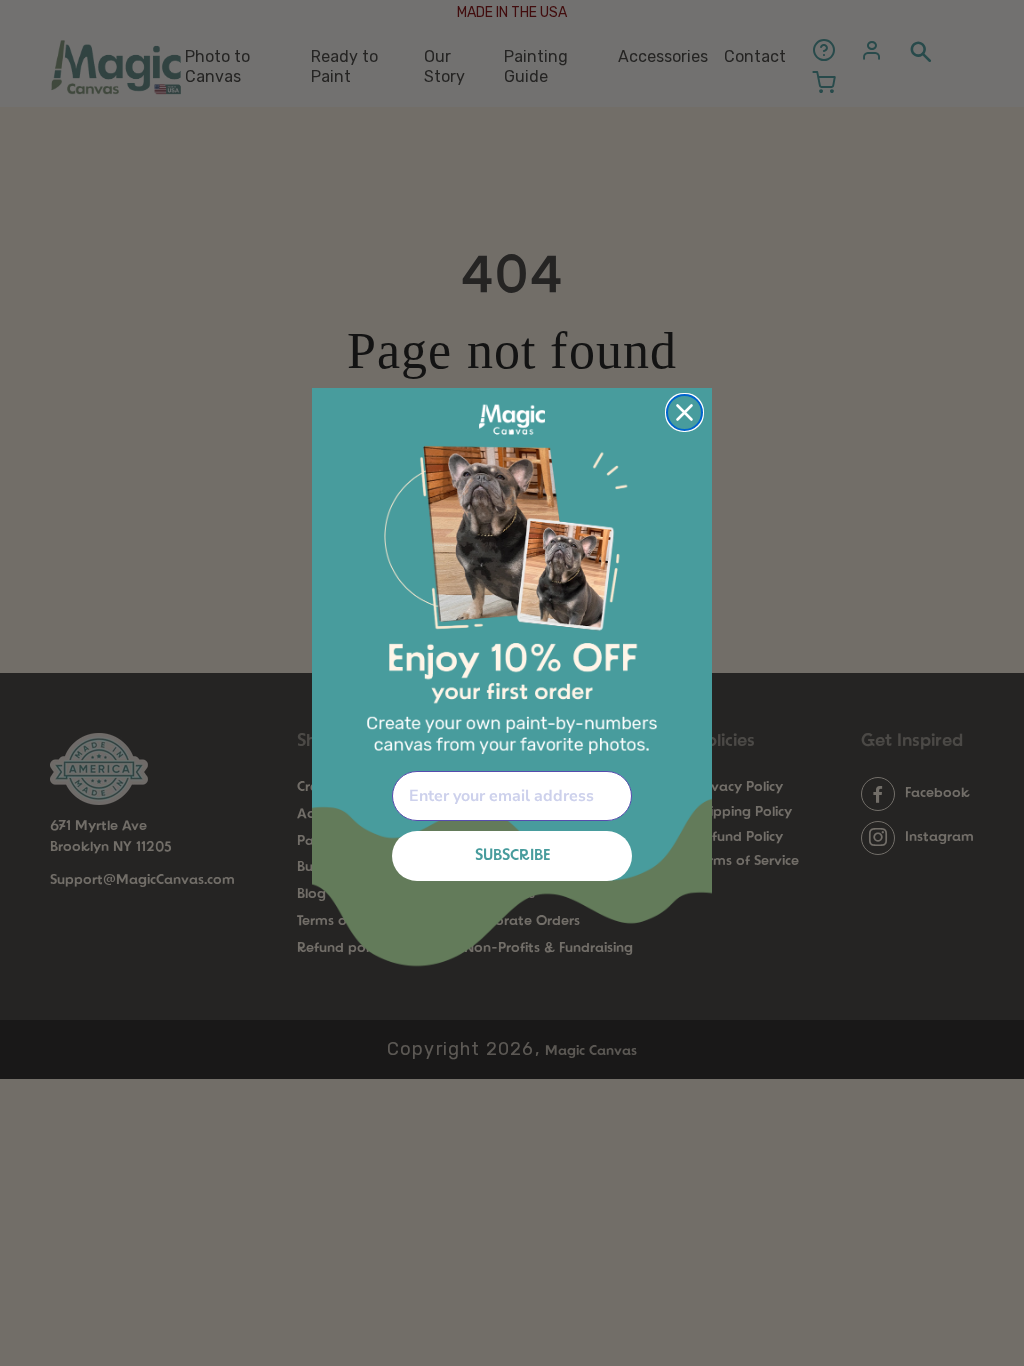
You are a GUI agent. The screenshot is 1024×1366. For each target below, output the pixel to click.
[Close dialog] (684, 412)
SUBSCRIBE (512, 856)
